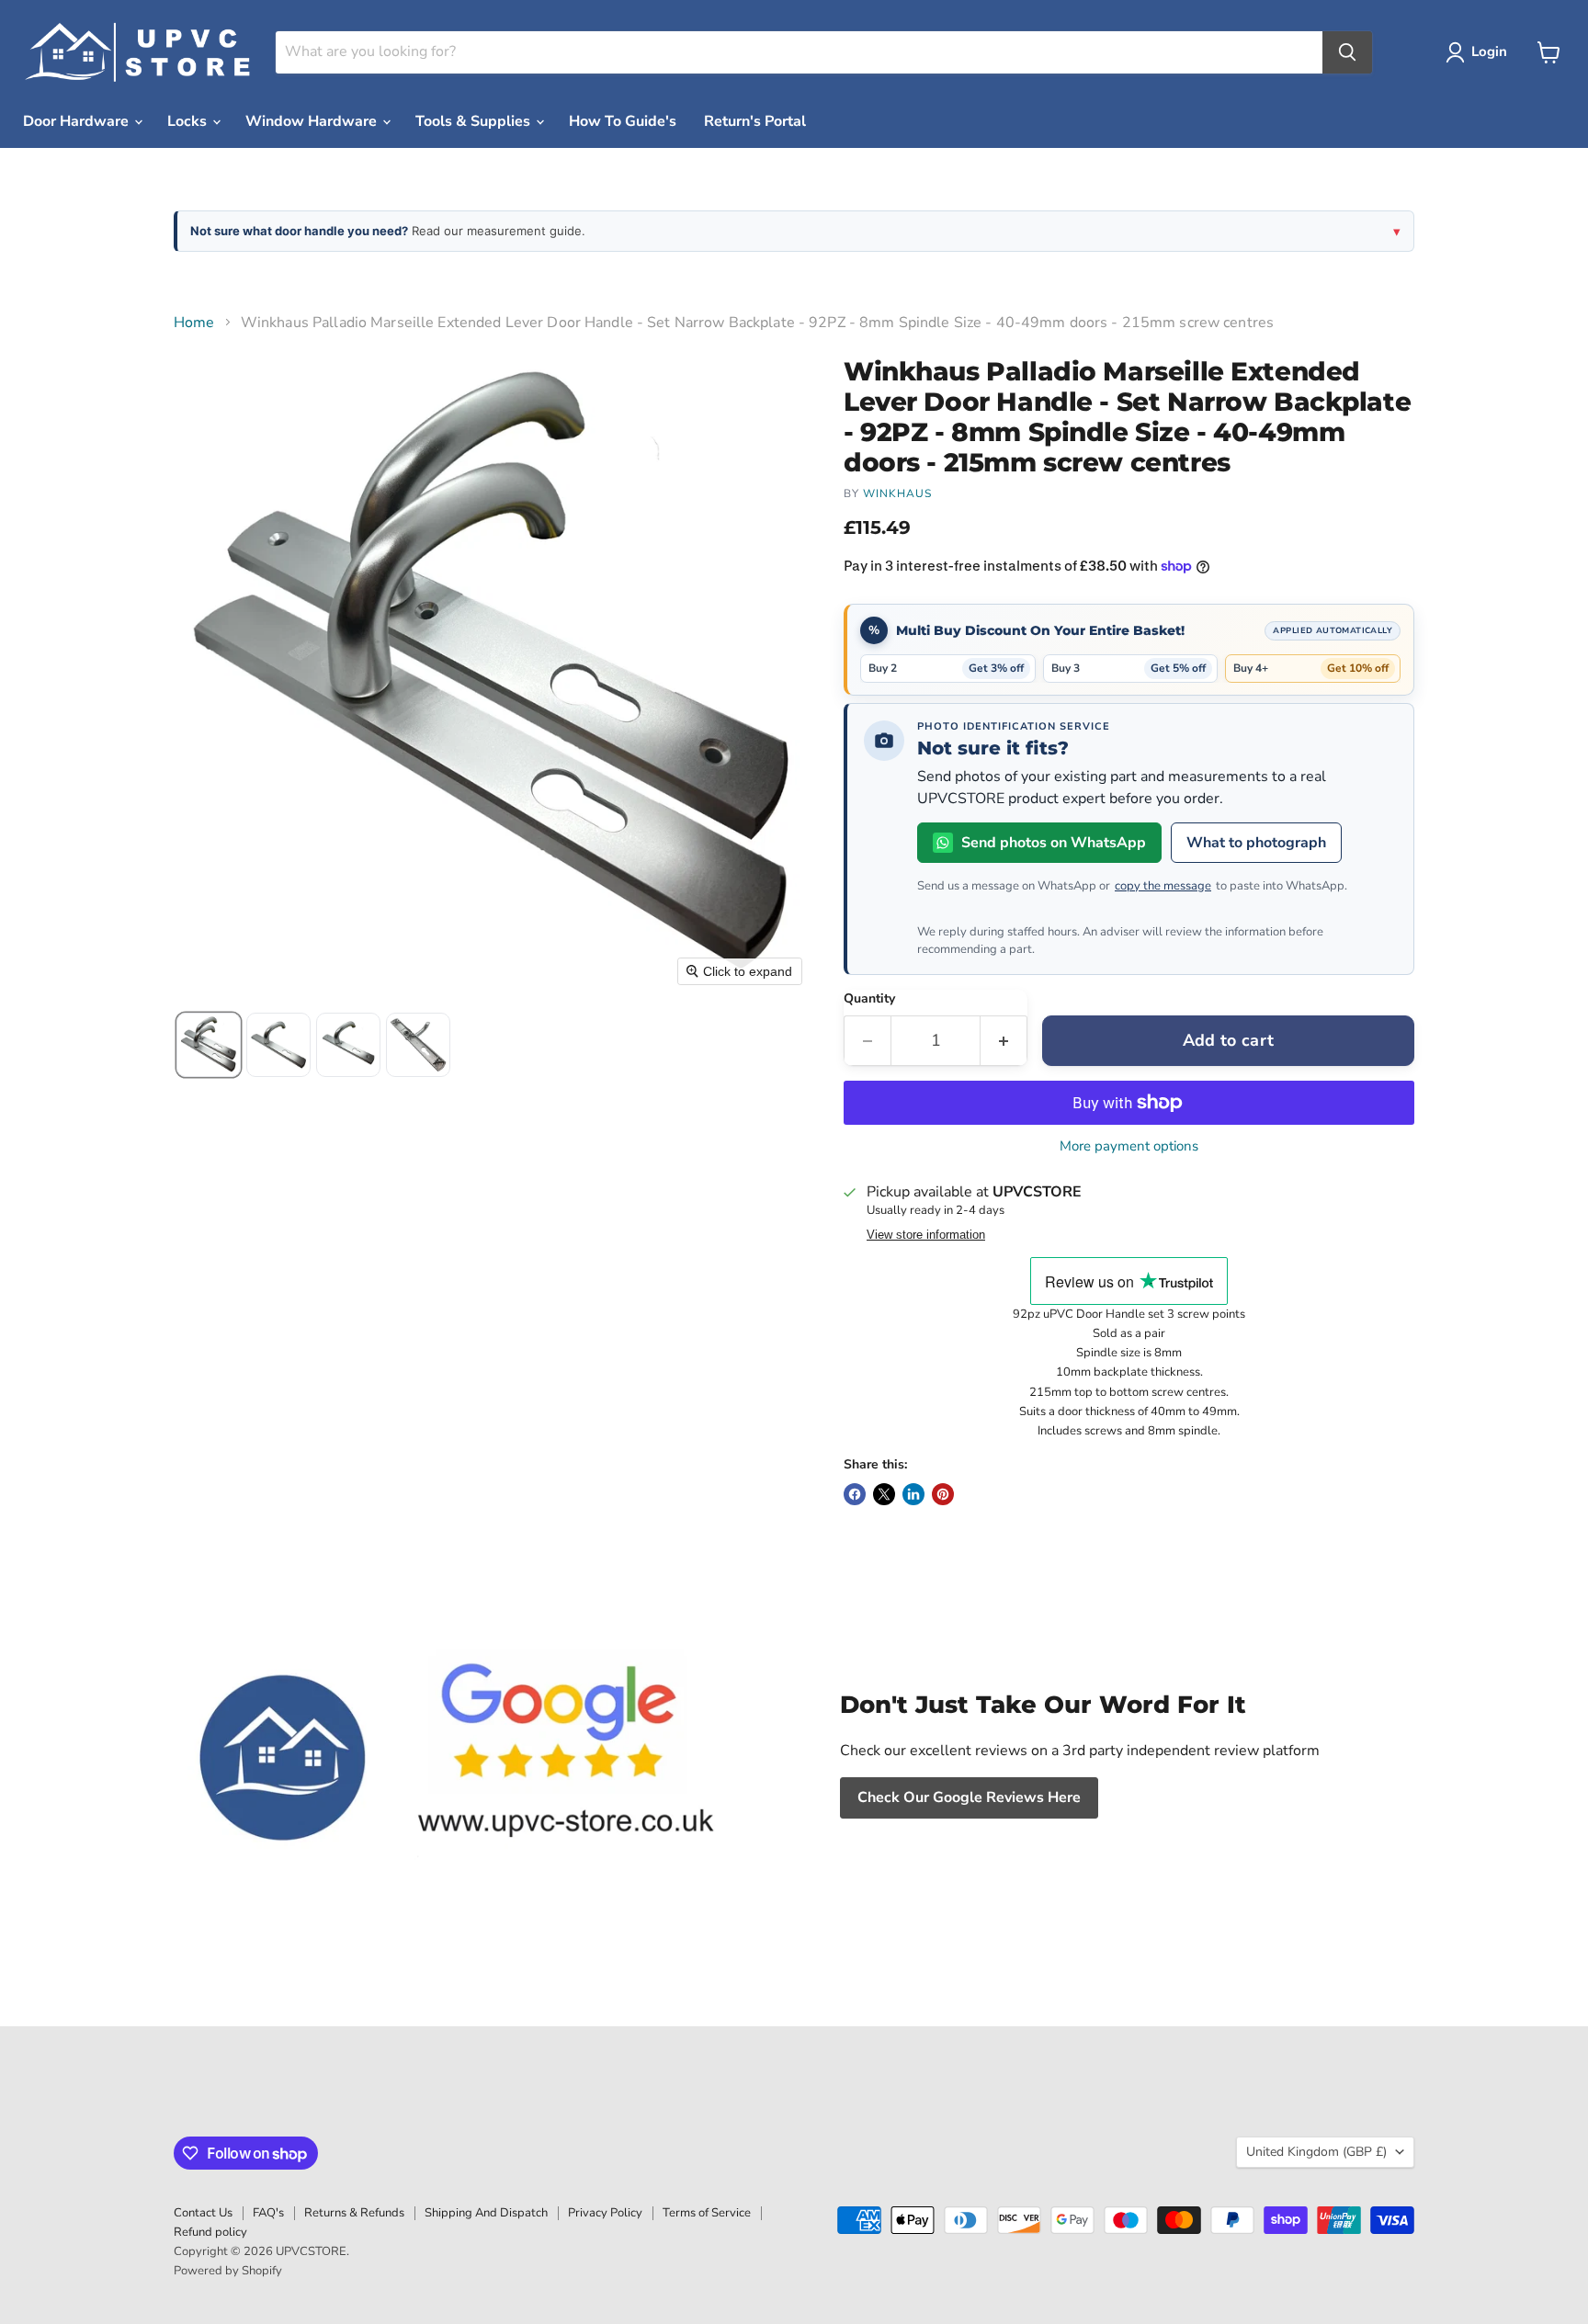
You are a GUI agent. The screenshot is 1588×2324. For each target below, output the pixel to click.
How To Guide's (623, 121)
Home (194, 323)
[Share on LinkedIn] (913, 1494)
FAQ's (268, 2213)
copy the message (1163, 886)
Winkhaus (897, 493)
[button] (1480, 52)
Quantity (869, 999)
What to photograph (1256, 843)
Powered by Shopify (228, 2271)
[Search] (1347, 52)
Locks (189, 121)
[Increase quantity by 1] (1004, 1041)
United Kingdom (1316, 2152)
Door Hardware (78, 121)
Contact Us (203, 2213)
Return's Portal (755, 121)
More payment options (1129, 1146)
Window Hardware (313, 121)
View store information (926, 1235)
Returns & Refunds (354, 2213)
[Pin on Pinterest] (943, 1494)
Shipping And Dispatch (486, 2213)
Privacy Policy (605, 2213)
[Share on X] (884, 1494)
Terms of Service (707, 2213)
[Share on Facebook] (855, 1494)
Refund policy (210, 2232)
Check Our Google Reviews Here (969, 1797)
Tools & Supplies (475, 121)
